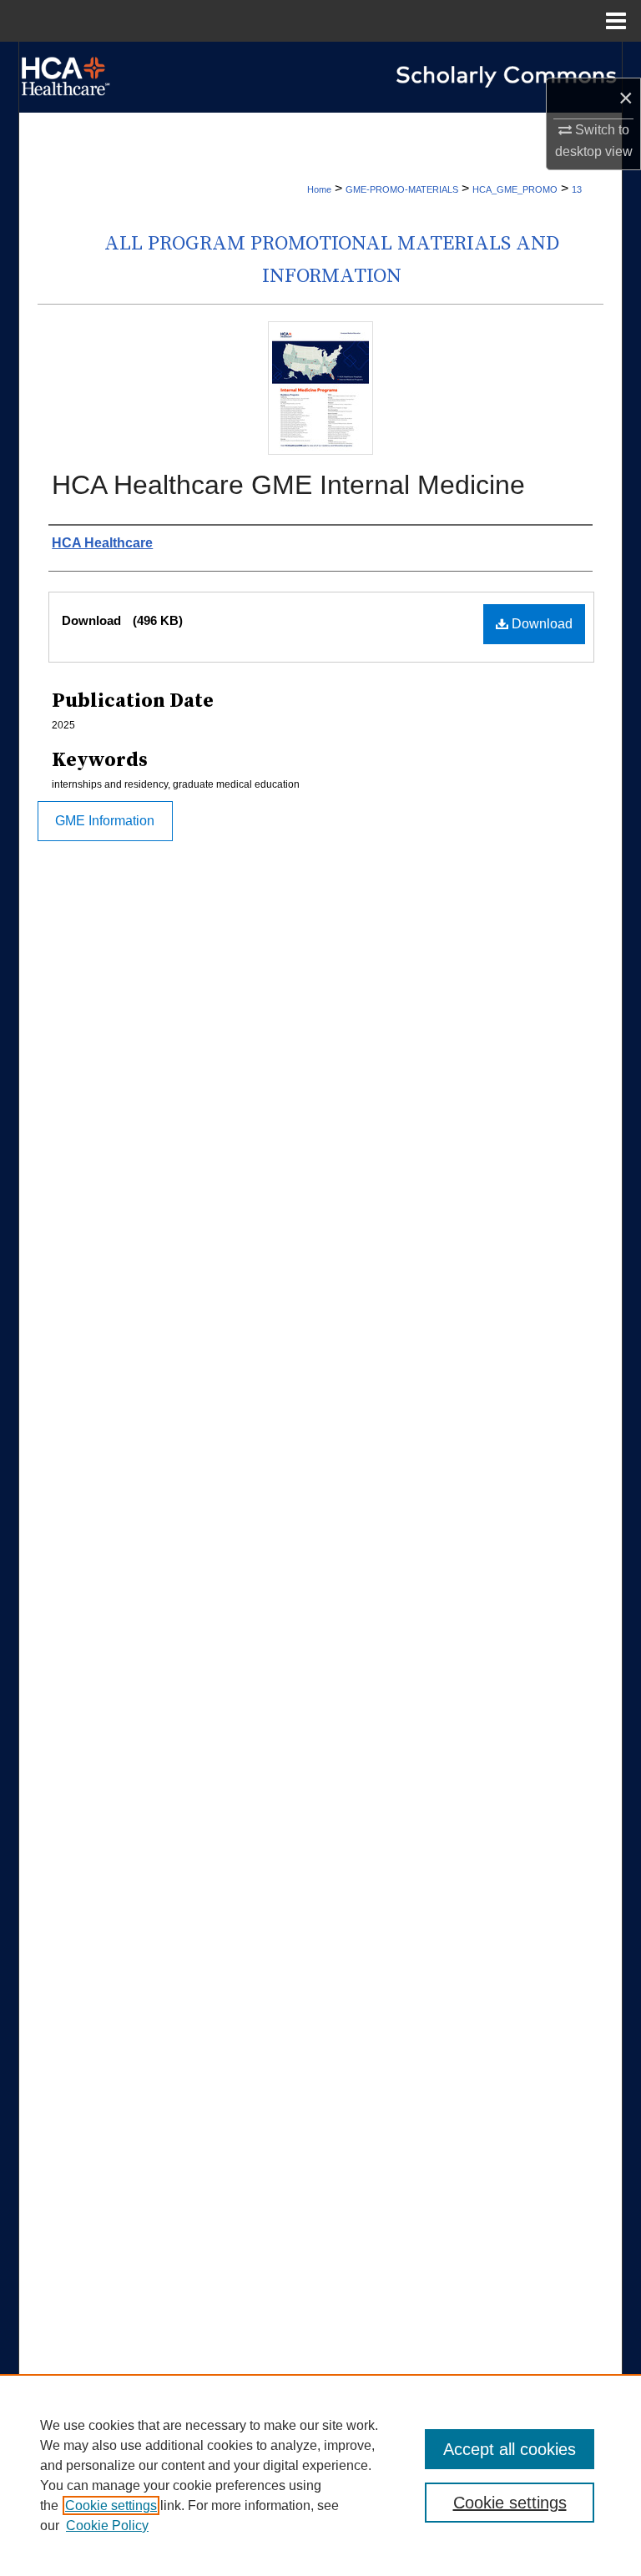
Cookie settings (111, 2505)
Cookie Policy (107, 2526)
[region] (320, 2475)
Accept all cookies (510, 2449)
